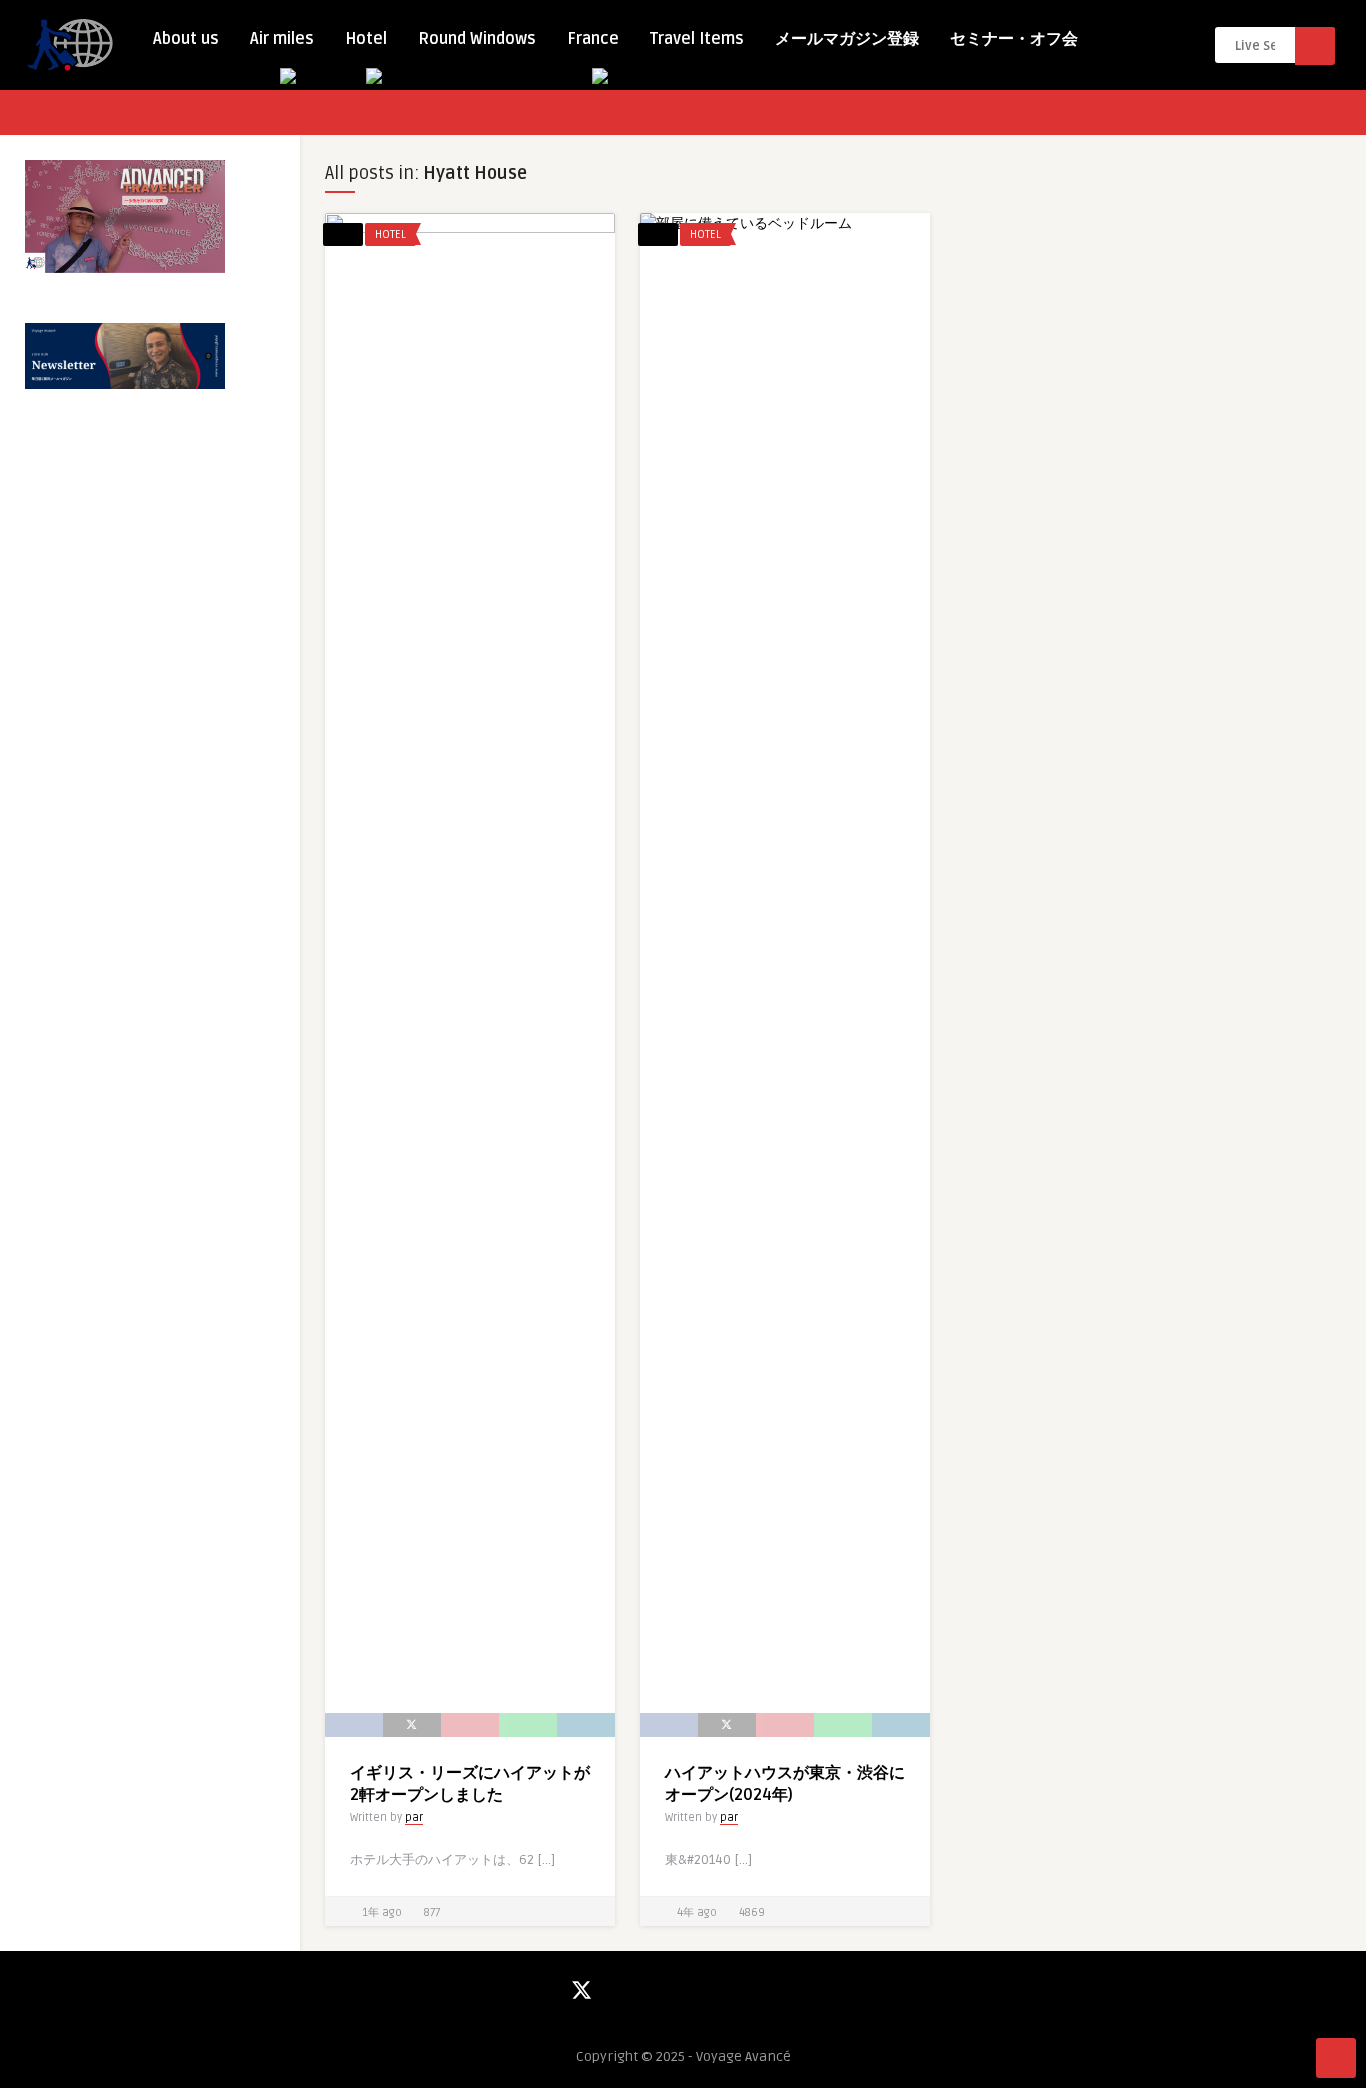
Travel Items (697, 39)
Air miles (282, 39)
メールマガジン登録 (847, 39)
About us (186, 39)
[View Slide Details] (125, 216)
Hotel (366, 39)
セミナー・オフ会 (1014, 39)
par (414, 1817)
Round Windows (477, 39)
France (593, 39)
